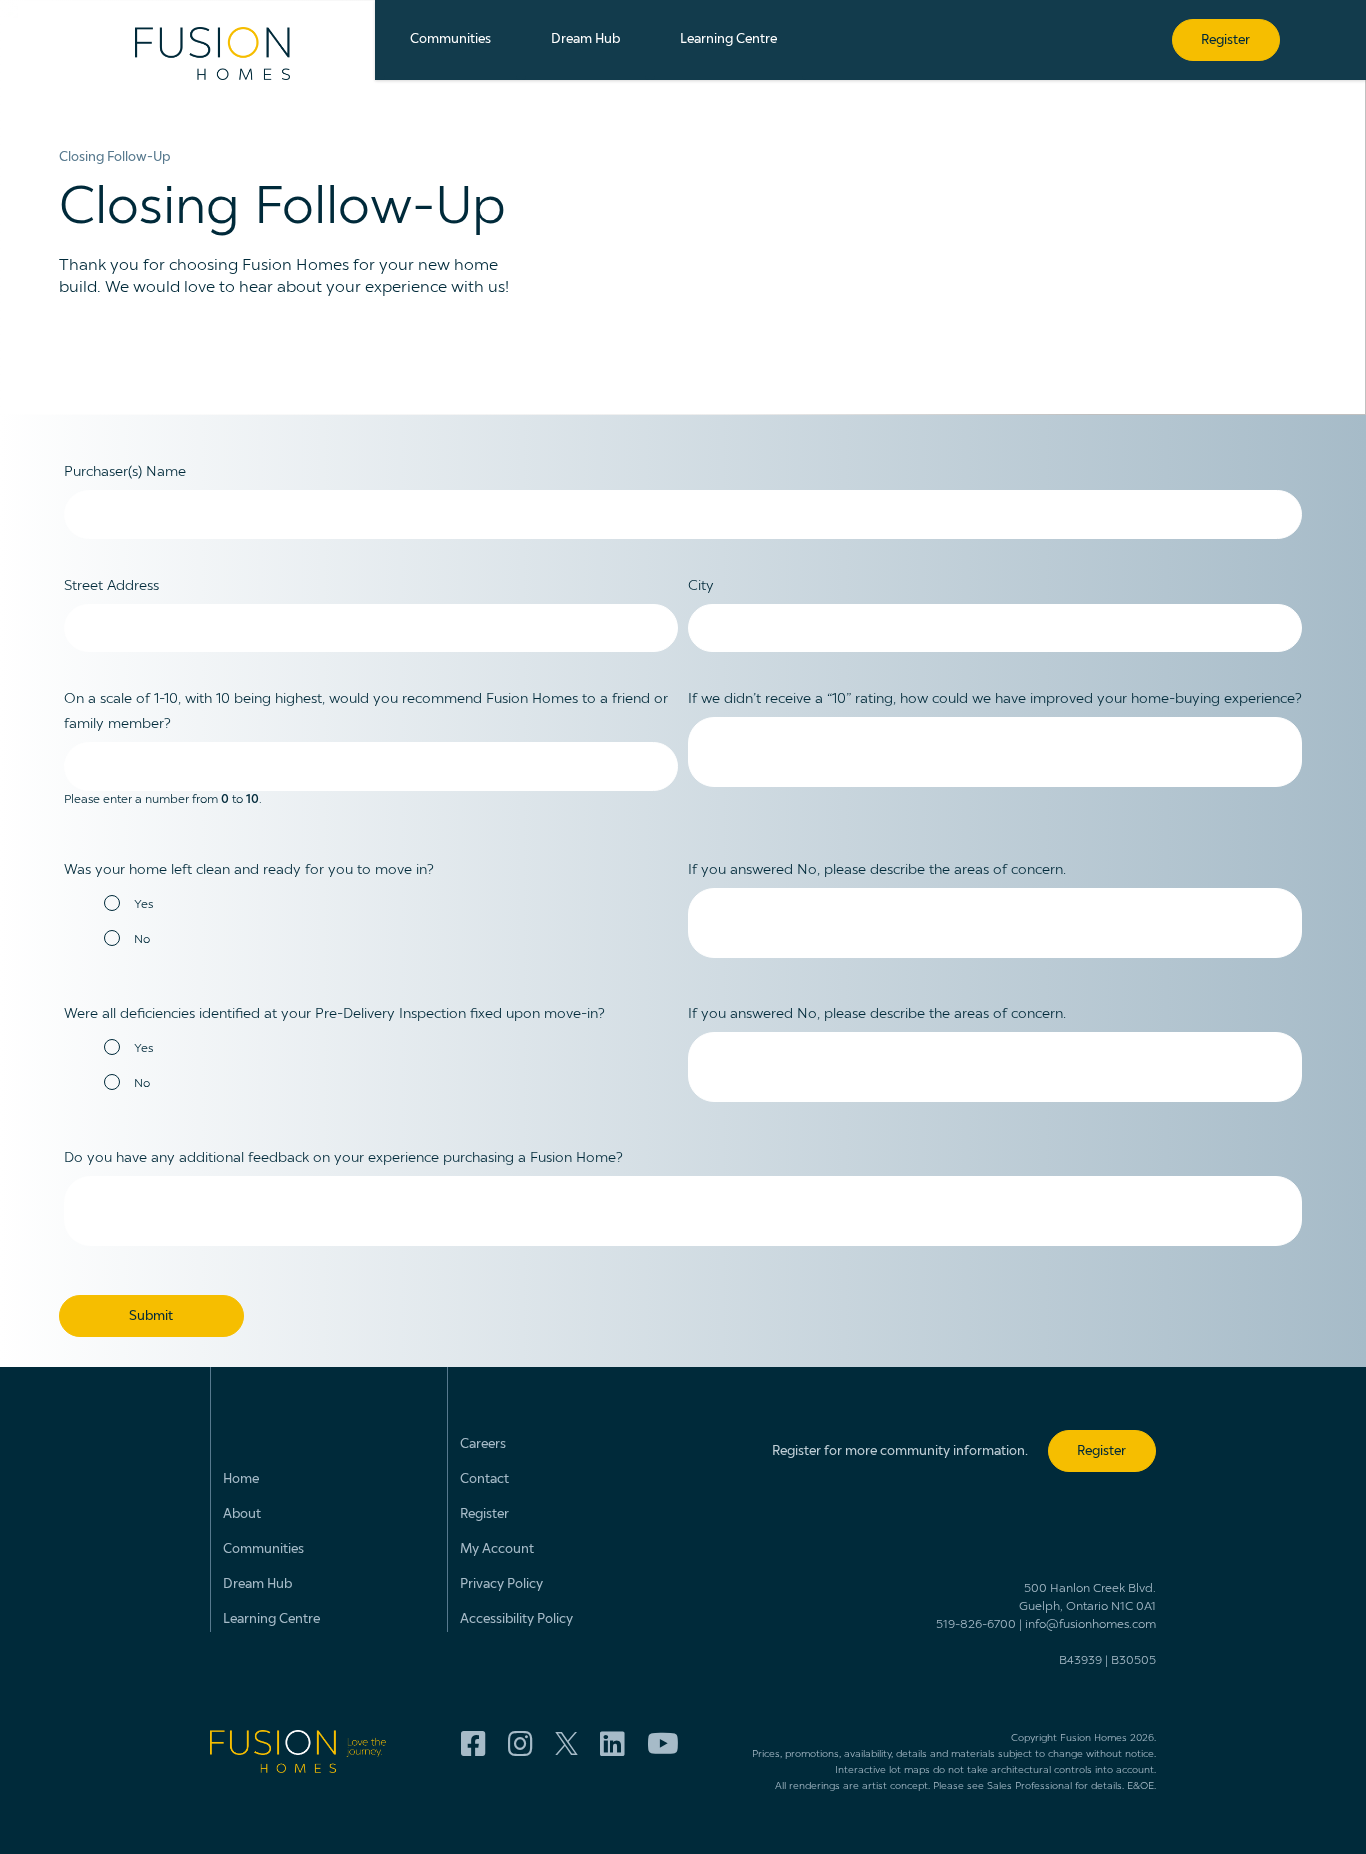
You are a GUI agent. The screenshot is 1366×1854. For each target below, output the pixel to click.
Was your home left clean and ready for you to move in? (249, 870)
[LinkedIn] (612, 1745)
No (142, 940)
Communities (263, 1549)
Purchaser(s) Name (125, 472)
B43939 (1080, 1661)
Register (484, 1514)
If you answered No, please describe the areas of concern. (877, 870)
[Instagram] (520, 1745)
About (242, 1514)
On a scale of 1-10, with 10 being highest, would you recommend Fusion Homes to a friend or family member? (366, 711)
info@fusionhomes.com (1090, 1625)
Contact (484, 1479)
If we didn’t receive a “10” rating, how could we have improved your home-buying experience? (995, 699)
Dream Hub (257, 1584)
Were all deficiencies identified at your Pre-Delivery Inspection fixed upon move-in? (334, 1014)
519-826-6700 (976, 1625)
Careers (483, 1444)
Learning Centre (271, 1619)
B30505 (1133, 1661)
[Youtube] (663, 1745)
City (701, 586)
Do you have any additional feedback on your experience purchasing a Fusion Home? (343, 1158)
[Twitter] (566, 1745)
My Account (497, 1549)
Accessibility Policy (516, 1619)
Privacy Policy (501, 1584)
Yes (143, 905)
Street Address (111, 586)
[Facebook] (473, 1745)
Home (241, 1479)
